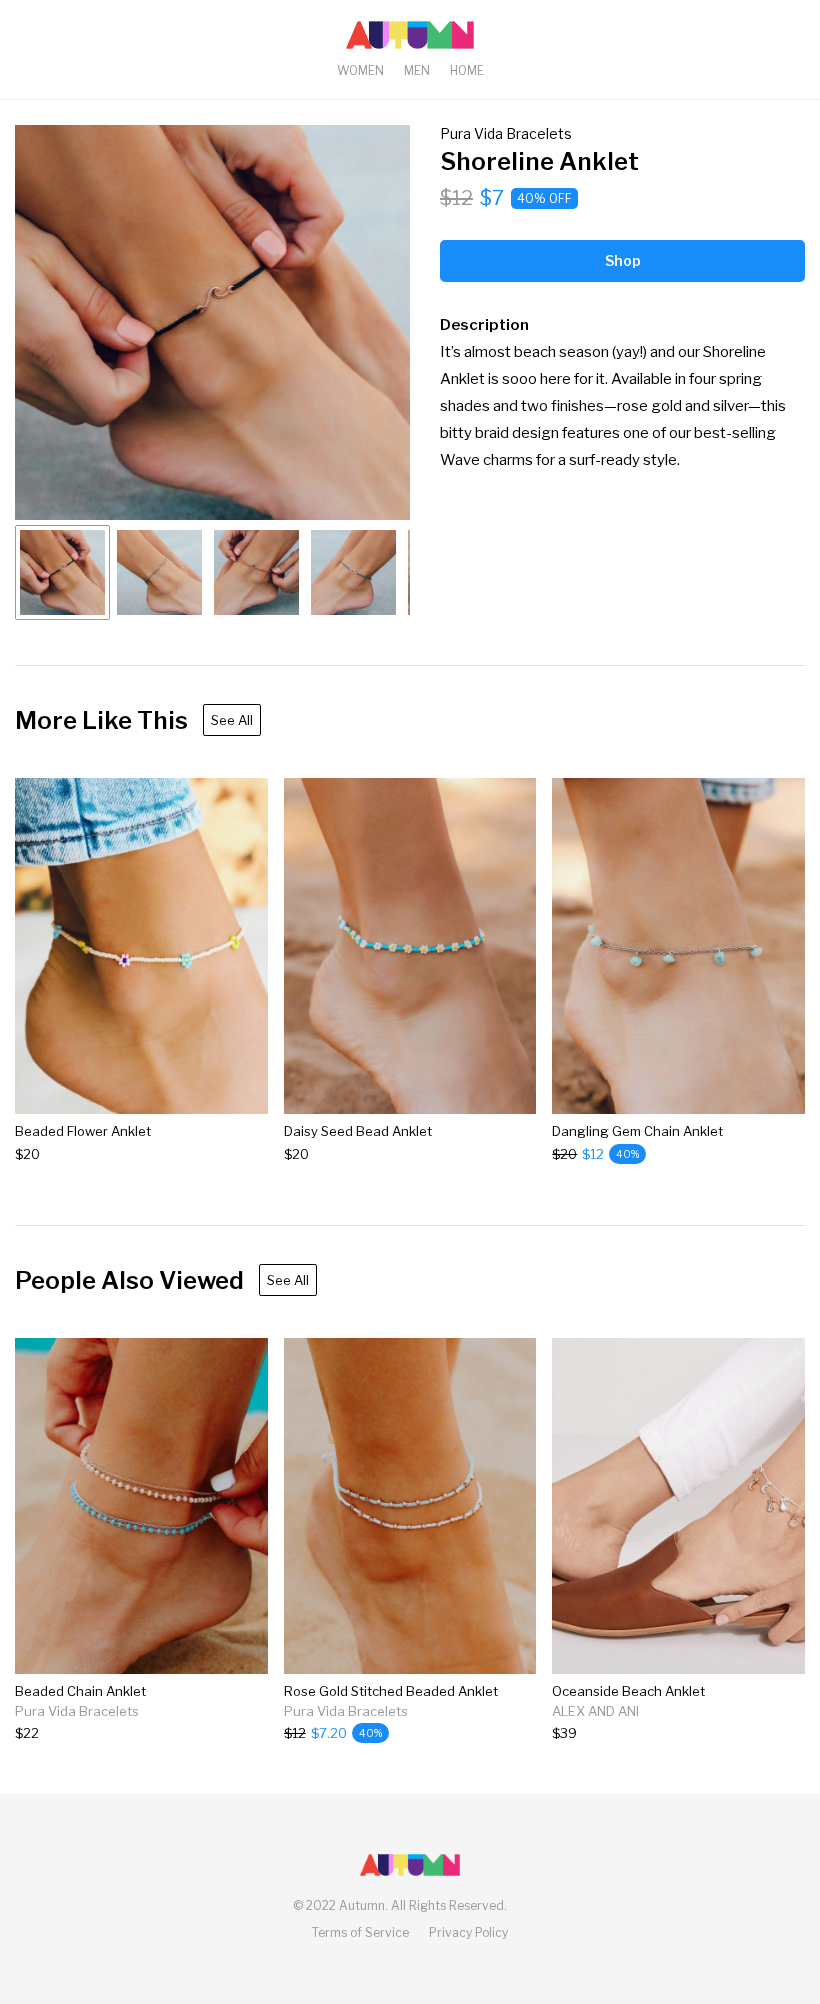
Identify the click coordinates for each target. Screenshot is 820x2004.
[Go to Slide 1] (62, 572)
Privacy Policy (468, 1932)
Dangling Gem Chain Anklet (637, 1131)
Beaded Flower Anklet (83, 1131)
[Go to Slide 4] (353, 572)
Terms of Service (360, 1932)
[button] (212, 322)
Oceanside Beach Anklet (628, 1691)
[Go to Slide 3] (256, 572)
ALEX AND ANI (595, 1711)
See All (232, 720)
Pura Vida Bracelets (506, 133)
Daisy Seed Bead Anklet (358, 1131)
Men (417, 70)
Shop (623, 260)
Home (467, 70)
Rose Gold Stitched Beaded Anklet (391, 1691)
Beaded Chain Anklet (80, 1691)
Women (360, 70)
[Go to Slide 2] (159, 572)
